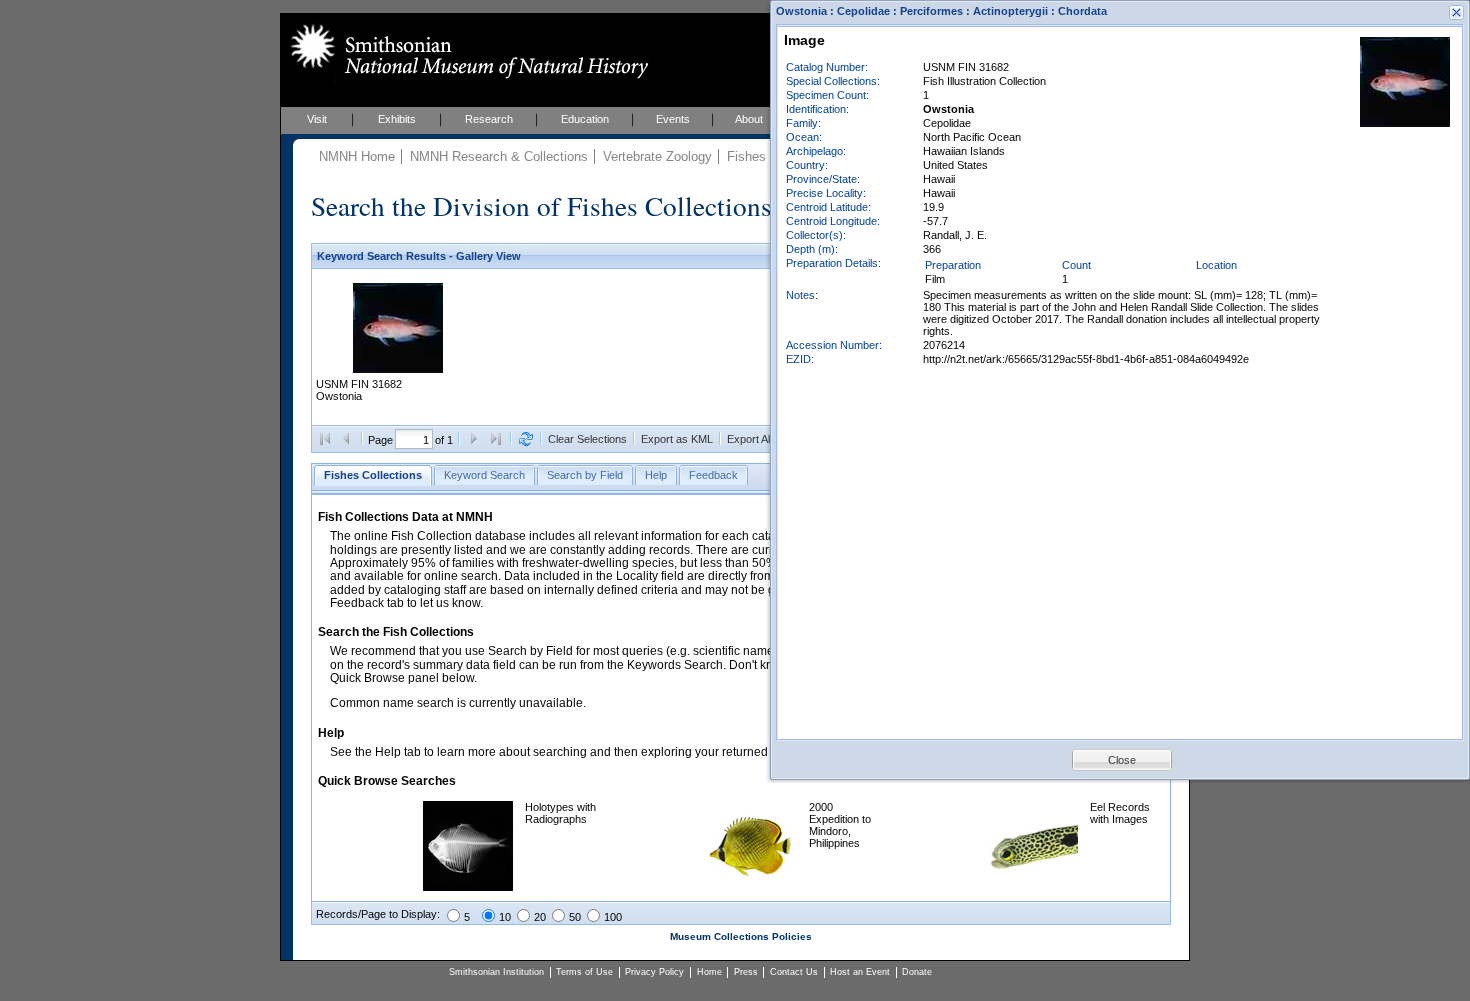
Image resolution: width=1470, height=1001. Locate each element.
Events (673, 119)
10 (505, 917)
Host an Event (860, 972)
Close (1122, 760)
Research (489, 119)
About (749, 119)
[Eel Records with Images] (1033, 887)
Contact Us (794, 972)
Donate (917, 972)
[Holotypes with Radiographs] (468, 887)
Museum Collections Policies (741, 936)
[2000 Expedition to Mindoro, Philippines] (752, 887)
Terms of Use (584, 972)
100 (613, 917)
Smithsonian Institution (496, 972)
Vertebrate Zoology (657, 156)
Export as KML (677, 439)
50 (575, 917)
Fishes (746, 156)
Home (709, 972)
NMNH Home (357, 156)
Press (746, 972)
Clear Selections (587, 439)
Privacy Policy (654, 972)
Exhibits (397, 119)
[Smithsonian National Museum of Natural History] (465, 51)
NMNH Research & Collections (499, 156)
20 (540, 917)
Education (585, 119)
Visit (317, 119)
